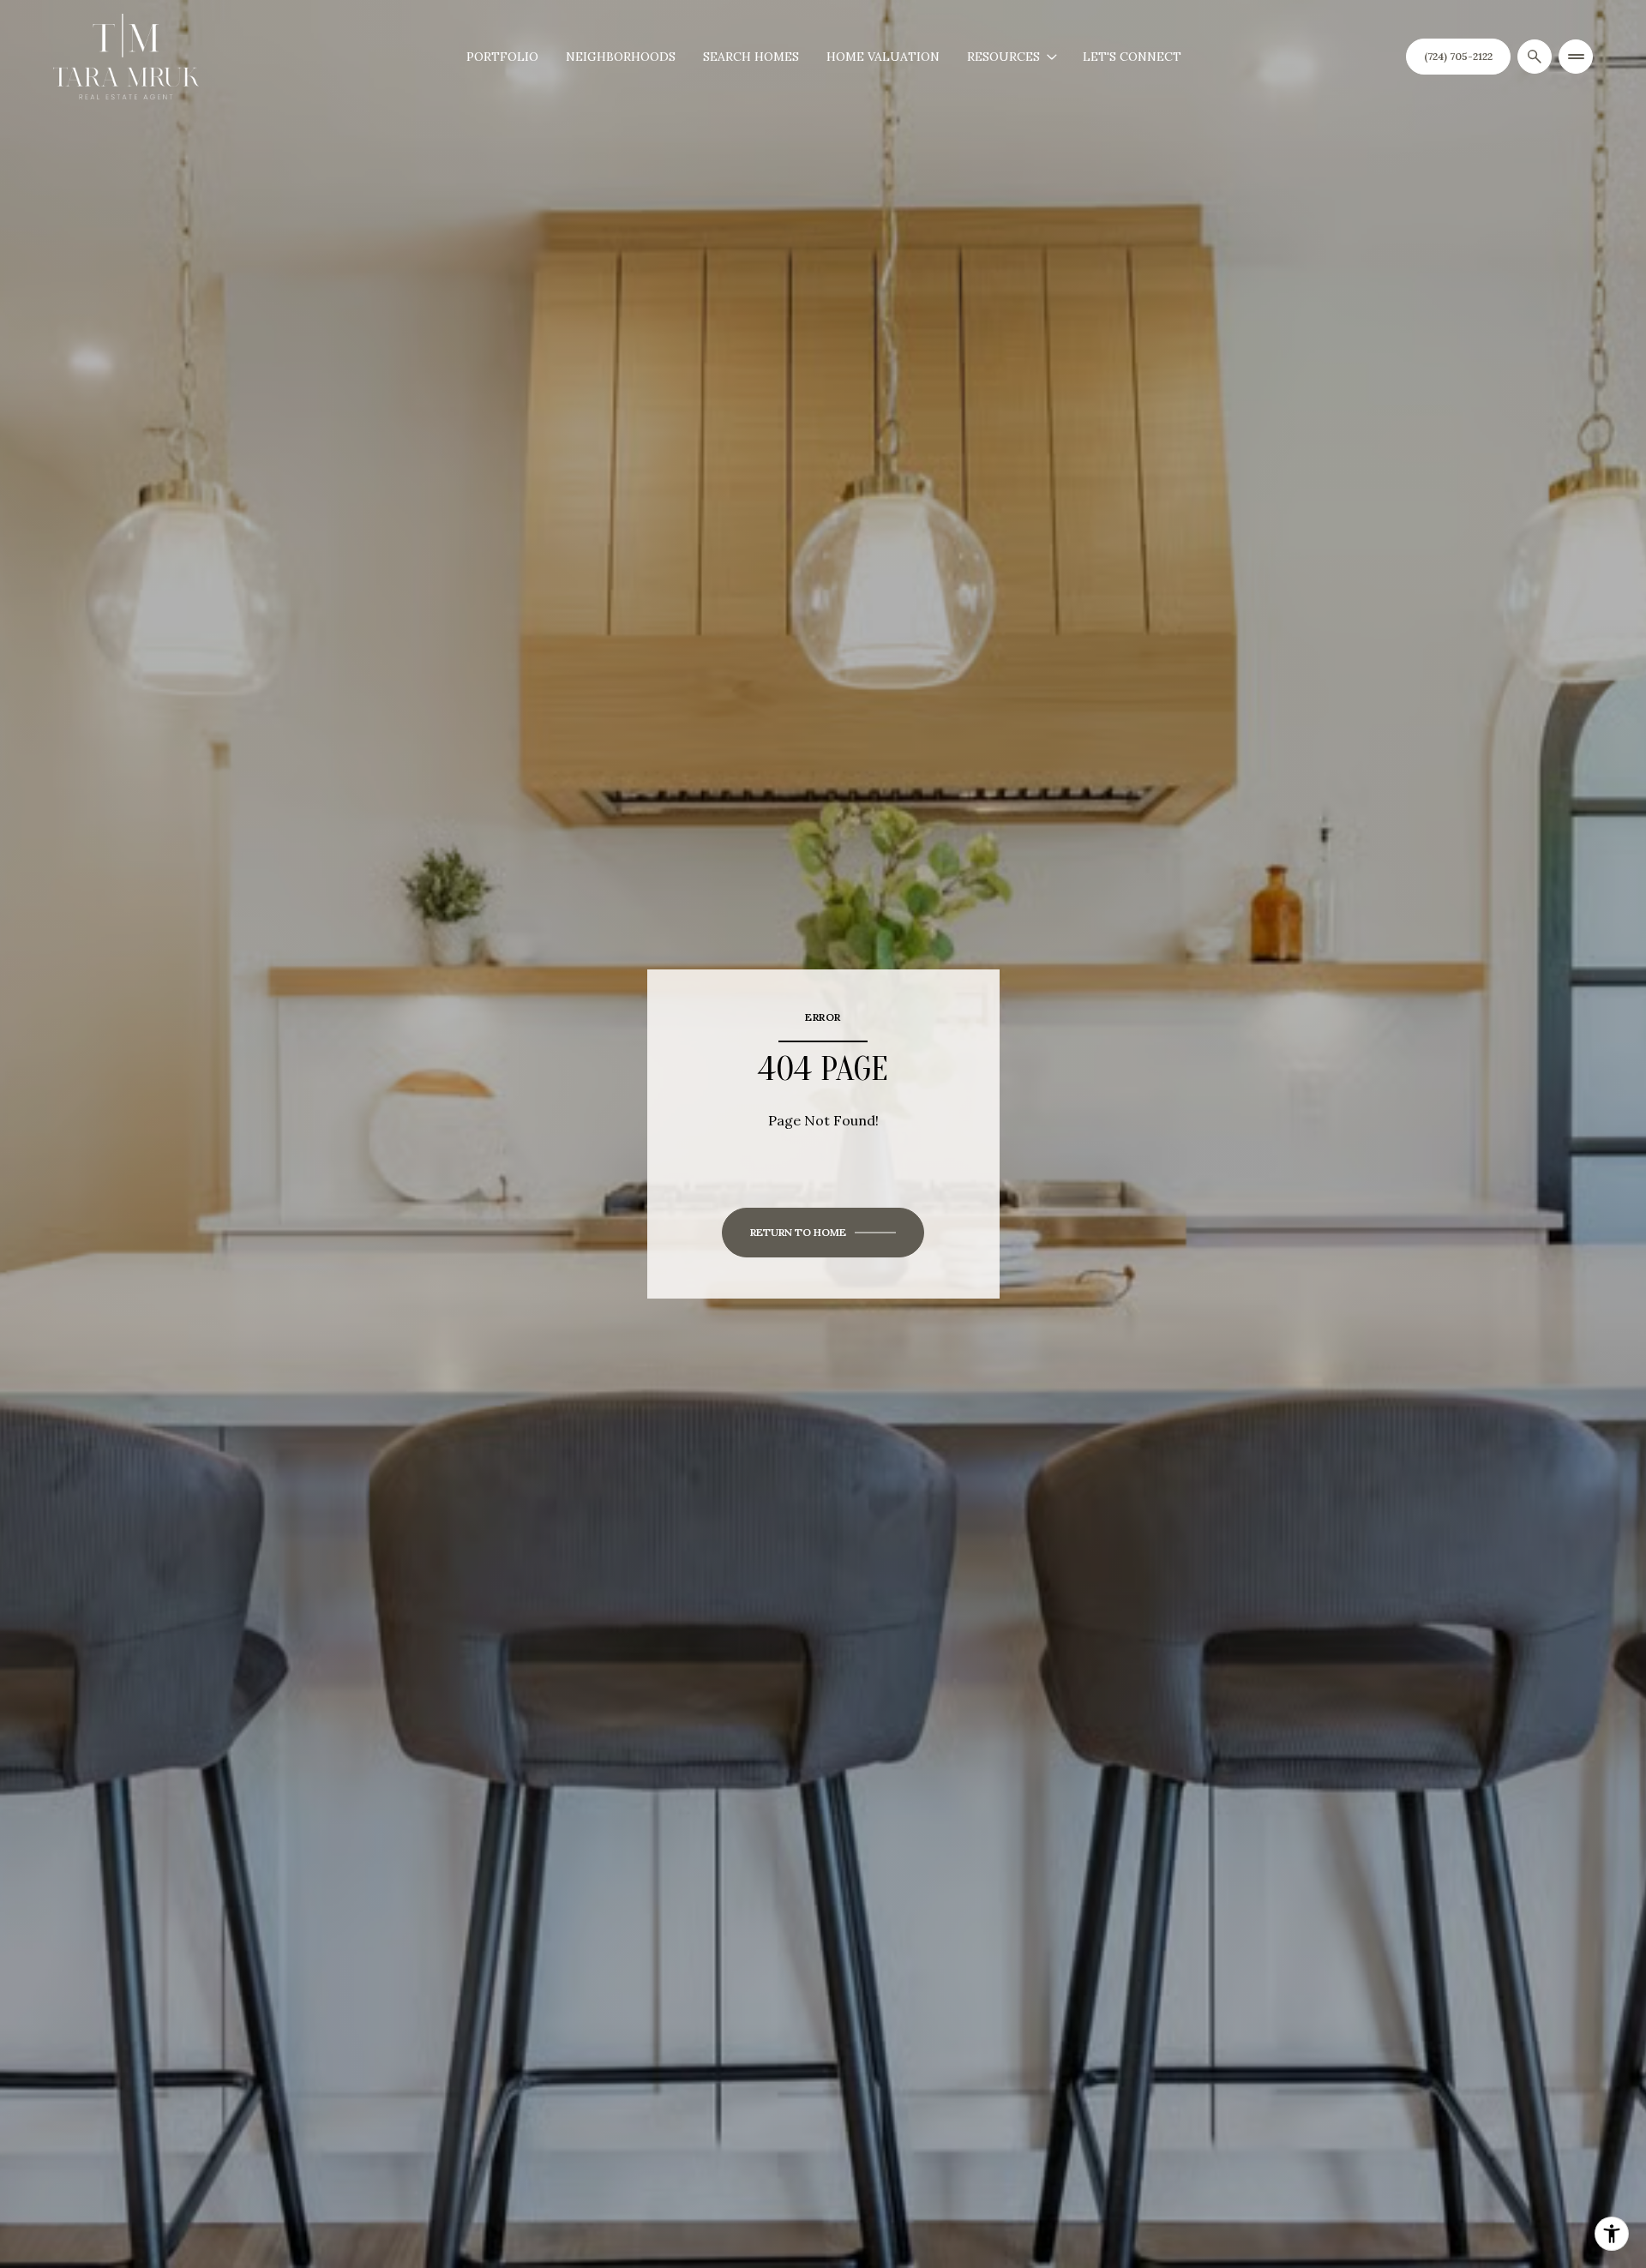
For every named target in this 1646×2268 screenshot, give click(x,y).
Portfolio (502, 57)
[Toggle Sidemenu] (1576, 57)
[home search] (1535, 57)
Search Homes (751, 57)
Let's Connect (1132, 57)
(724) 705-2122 (1458, 56)
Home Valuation (883, 57)
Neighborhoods (621, 57)
